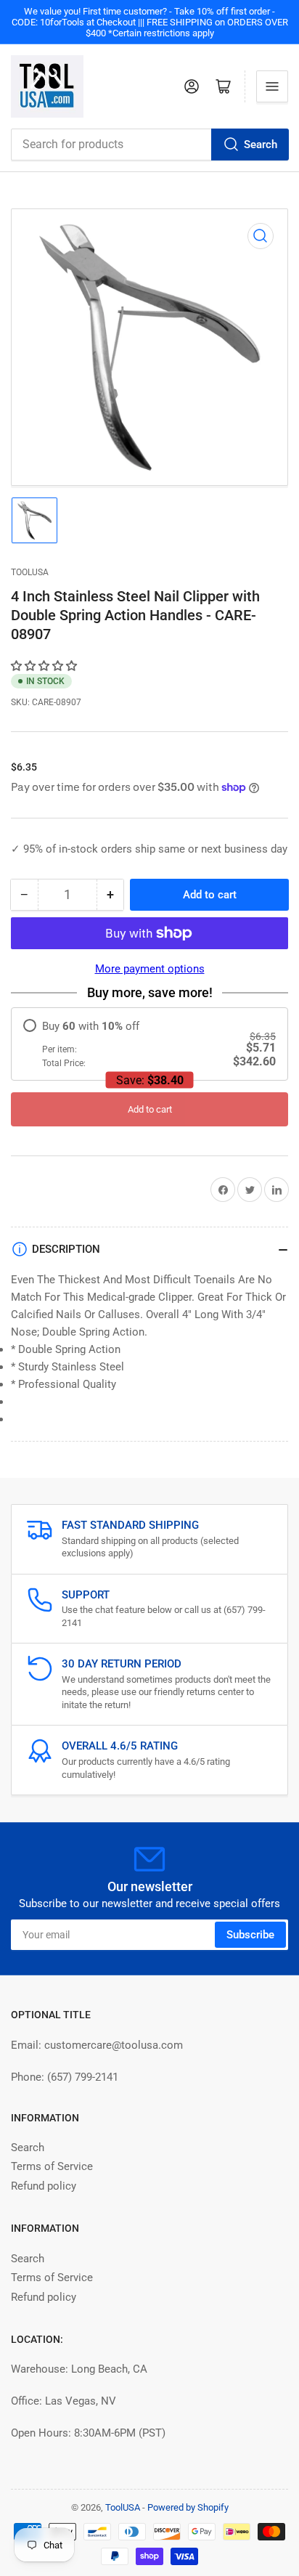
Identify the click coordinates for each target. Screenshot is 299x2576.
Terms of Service (52, 2166)
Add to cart (150, 1109)
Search (261, 145)
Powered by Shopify (188, 2507)
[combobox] (149, 145)
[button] (45, 666)
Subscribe (250, 1935)
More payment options (150, 969)
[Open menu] (272, 86)
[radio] (149, 1044)
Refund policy (44, 2186)
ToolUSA (30, 572)
